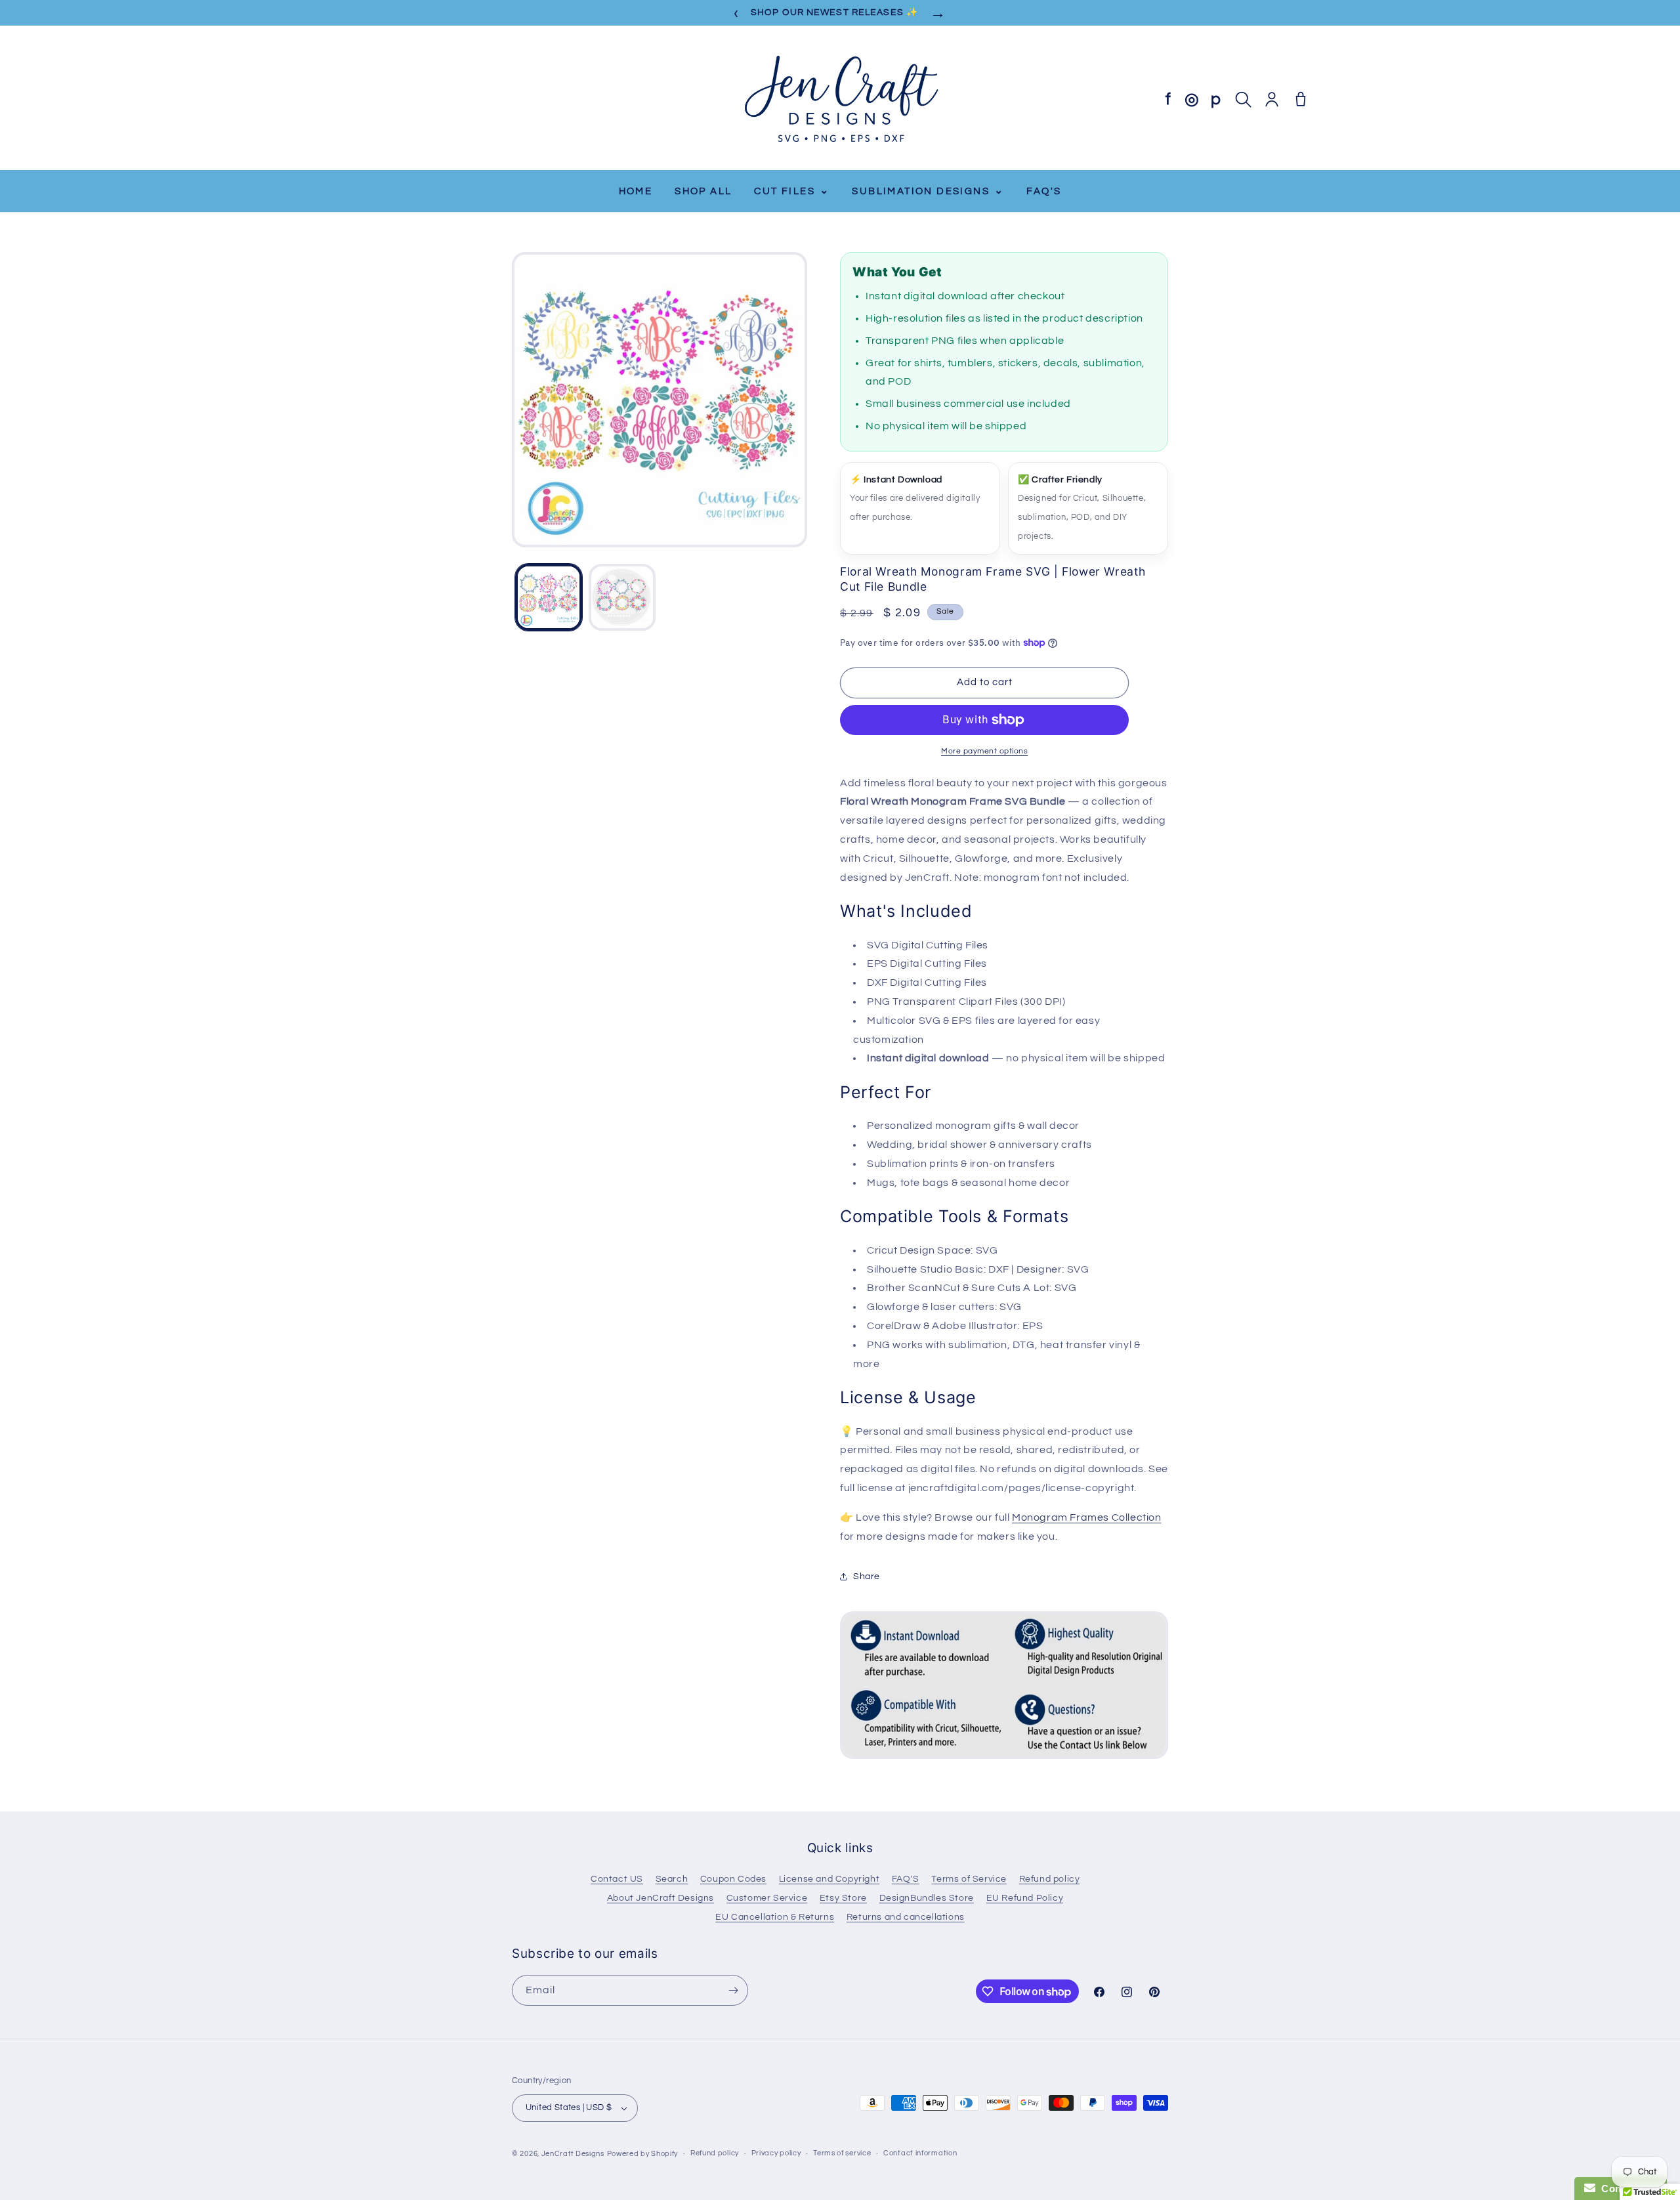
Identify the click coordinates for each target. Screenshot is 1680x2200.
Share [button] (867, 1576)
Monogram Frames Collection (1087, 1517)
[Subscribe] (733, 1990)
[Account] (1272, 99)
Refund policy (1050, 1879)
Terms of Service (969, 1879)
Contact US (617, 1879)
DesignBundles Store (927, 1898)
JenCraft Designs (573, 2154)
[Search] (1243, 99)
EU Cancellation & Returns (775, 1917)
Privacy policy (776, 2153)
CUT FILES (792, 191)
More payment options (984, 751)
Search (672, 1879)
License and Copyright (829, 1879)
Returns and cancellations (906, 1917)
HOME (636, 191)
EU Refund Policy (1025, 1898)
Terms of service (842, 2153)
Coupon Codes (733, 1879)
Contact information (920, 2153)
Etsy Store (843, 1898)
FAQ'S (1044, 191)
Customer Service (767, 1898)
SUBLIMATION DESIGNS (928, 191)
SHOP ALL (703, 191)
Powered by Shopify (643, 2154)
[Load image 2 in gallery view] (622, 597)
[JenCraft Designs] (840, 99)
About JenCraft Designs (661, 1898)
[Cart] (1301, 99)
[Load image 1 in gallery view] (549, 597)
